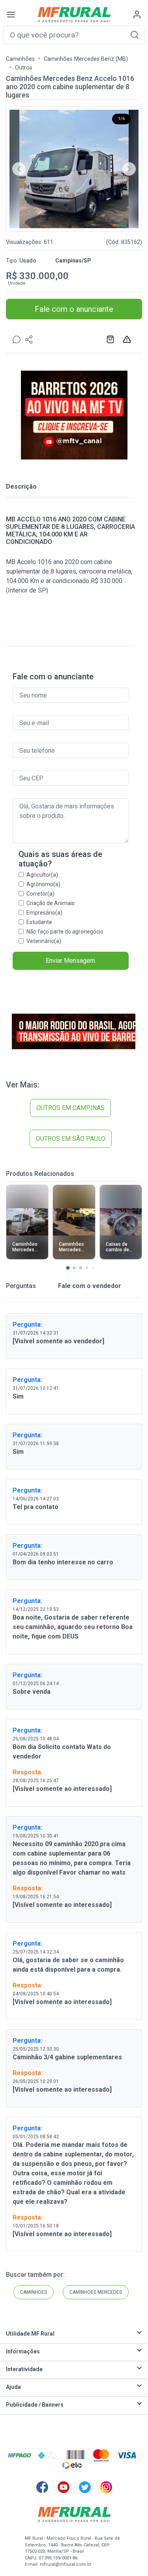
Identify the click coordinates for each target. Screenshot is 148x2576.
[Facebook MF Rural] (42, 2487)
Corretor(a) (40, 894)
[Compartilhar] (29, 339)
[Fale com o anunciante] (17, 339)
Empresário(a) (44, 913)
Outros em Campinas (70, 1108)
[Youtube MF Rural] (64, 2487)
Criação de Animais (51, 903)
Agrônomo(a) (43, 884)
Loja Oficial (111, 339)
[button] (135, 35)
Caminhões (20, 59)
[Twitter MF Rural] (85, 2487)
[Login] (137, 15)
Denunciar (128, 339)
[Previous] (19, 169)
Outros (24, 68)
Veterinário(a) (44, 941)
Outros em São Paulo (71, 1139)
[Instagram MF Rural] (106, 2487)
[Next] (129, 169)
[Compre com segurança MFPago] (20, 2455)
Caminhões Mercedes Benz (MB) (86, 59)
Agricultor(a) (42, 875)
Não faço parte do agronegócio (65, 932)
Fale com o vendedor (89, 1286)
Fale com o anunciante (74, 309)
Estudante (39, 922)
